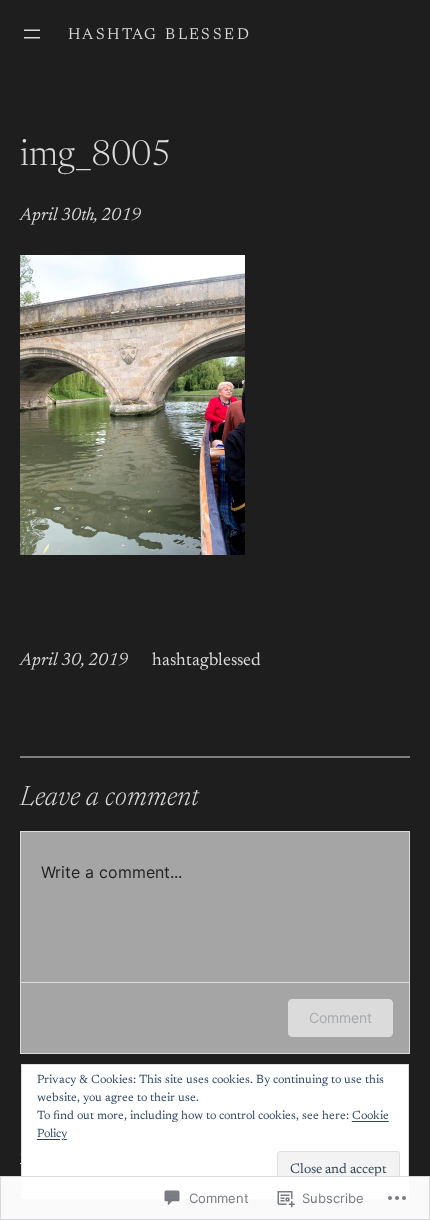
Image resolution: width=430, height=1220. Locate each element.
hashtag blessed (159, 35)
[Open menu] (32, 34)
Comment (340, 1017)
